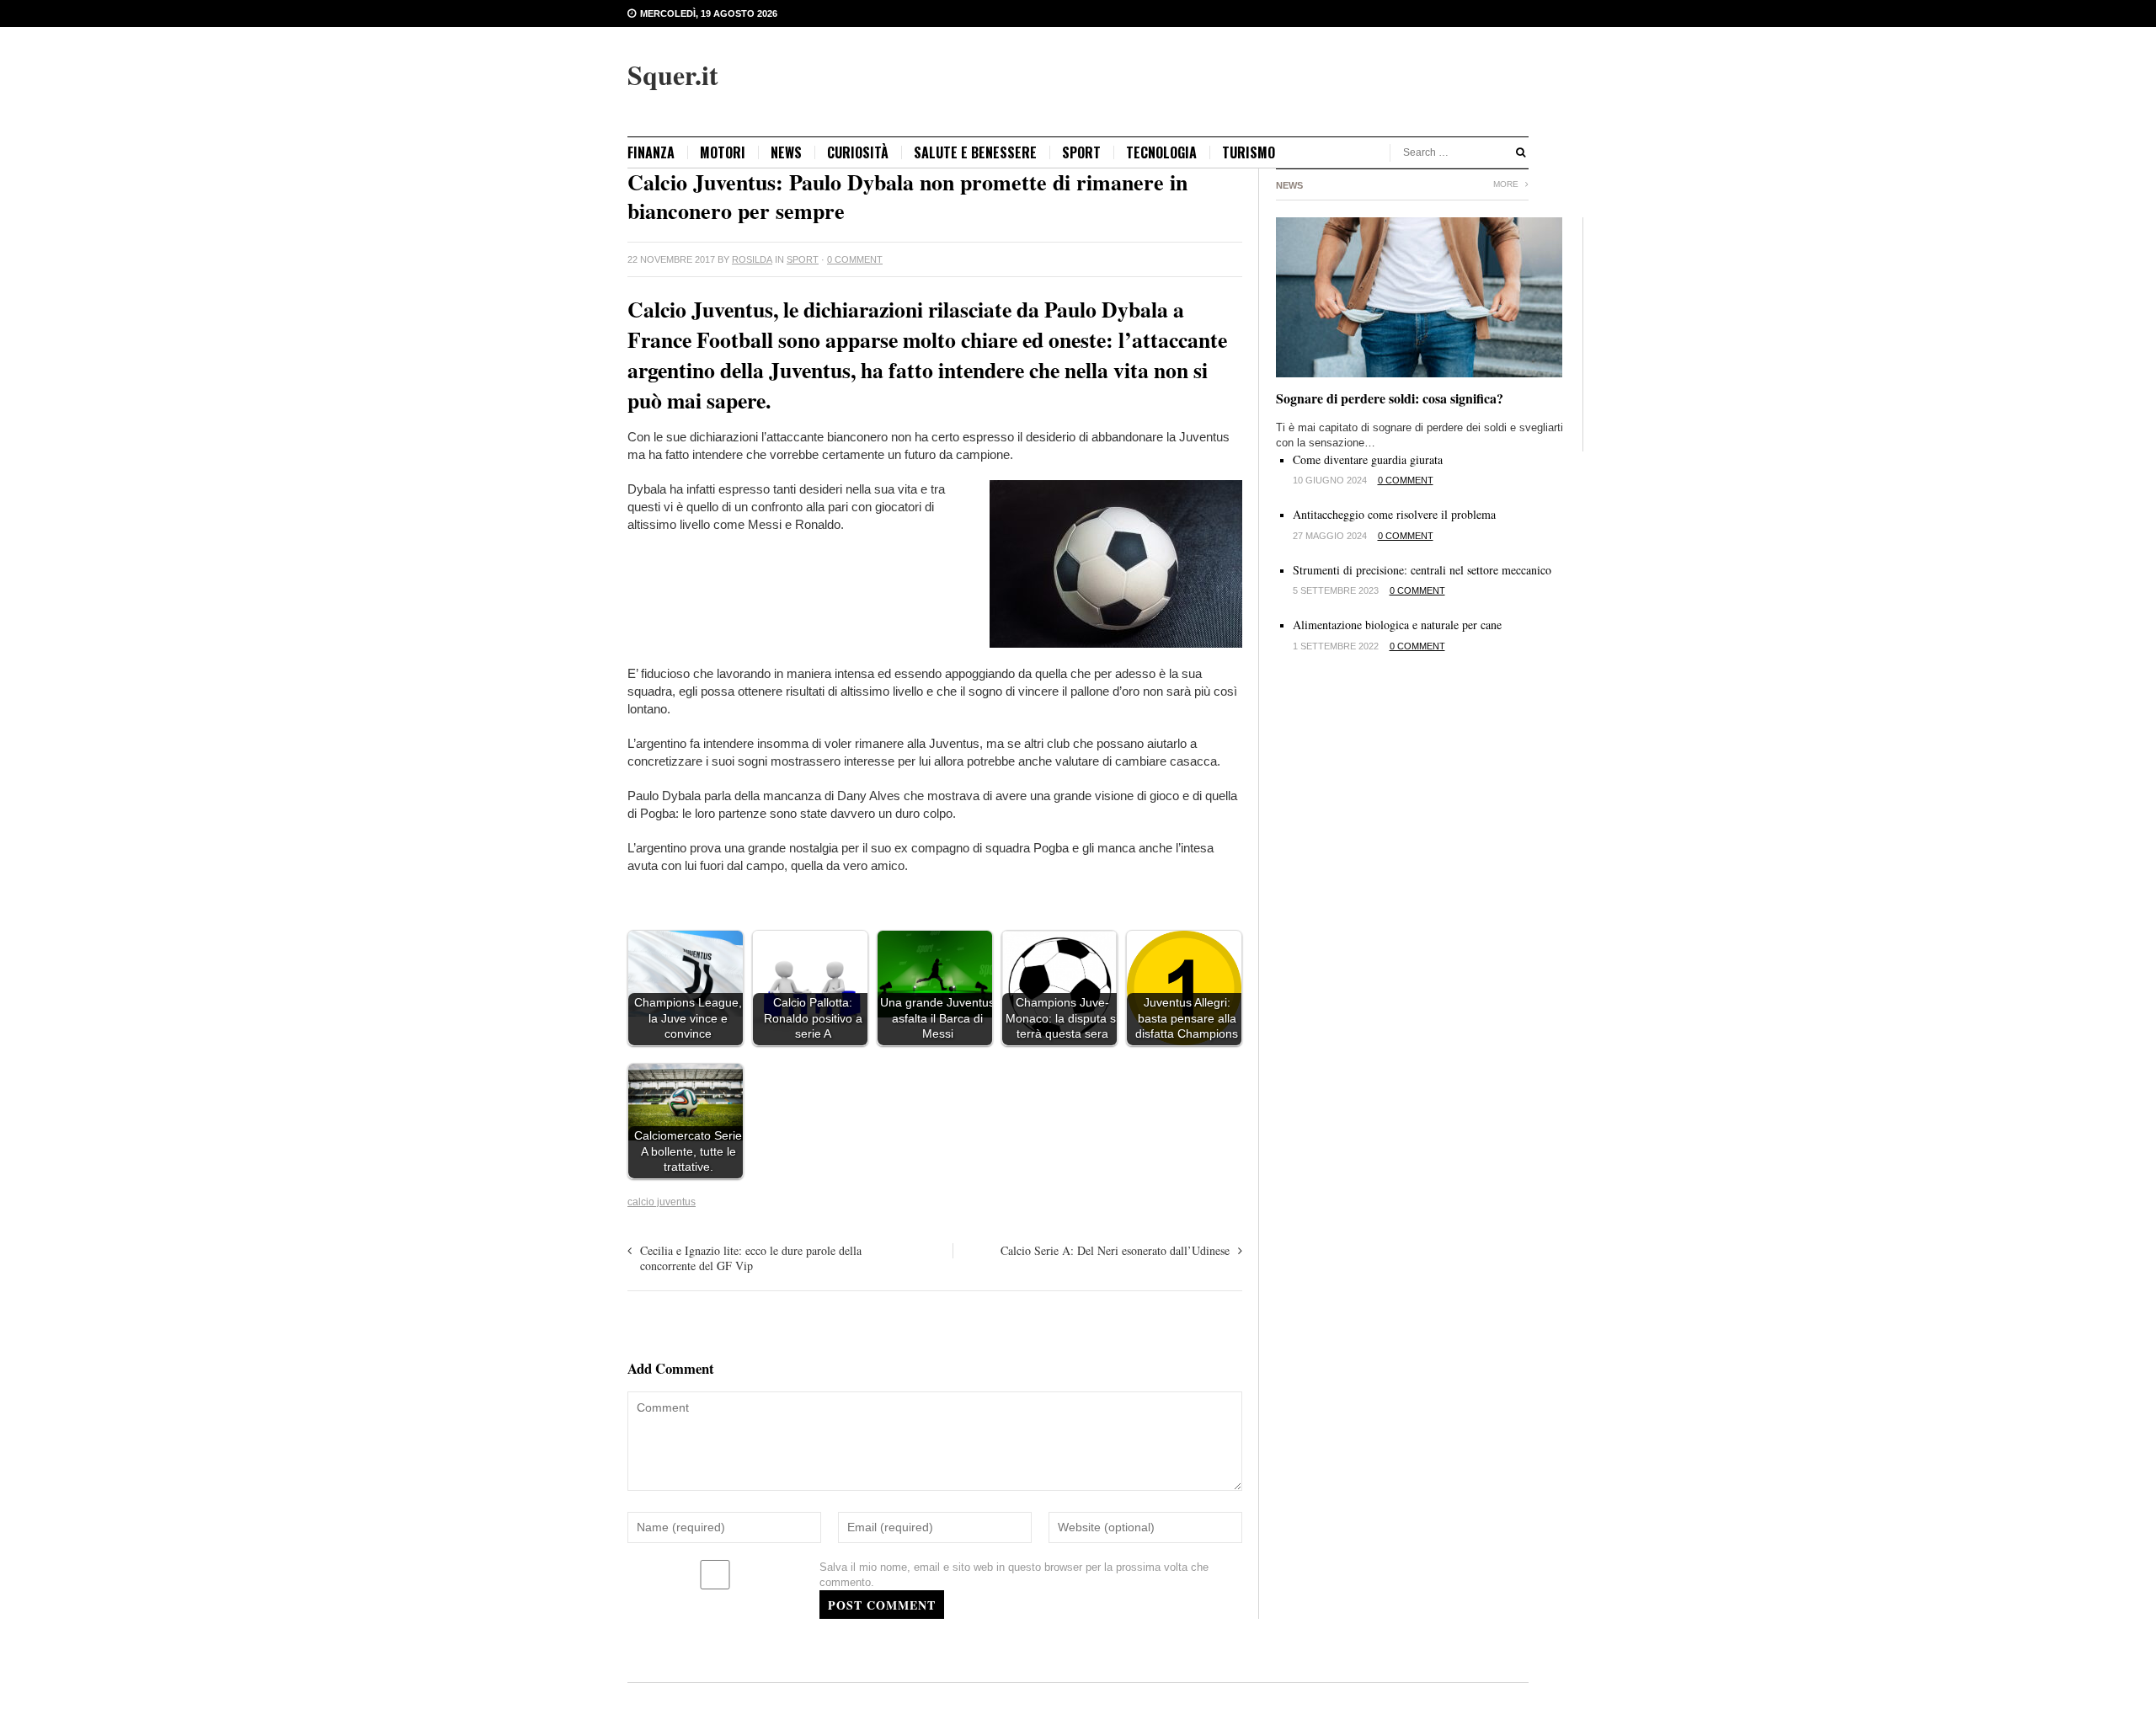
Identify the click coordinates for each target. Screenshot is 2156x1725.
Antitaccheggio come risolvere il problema (1394, 514)
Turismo (1249, 152)
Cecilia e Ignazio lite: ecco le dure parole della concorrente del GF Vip (751, 1258)
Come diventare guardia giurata (1368, 459)
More (1507, 184)
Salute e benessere (975, 152)
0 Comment (855, 259)
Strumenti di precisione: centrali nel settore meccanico (1422, 570)
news (786, 152)
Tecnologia (1161, 152)
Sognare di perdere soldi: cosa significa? (1390, 398)
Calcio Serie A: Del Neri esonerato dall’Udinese (1115, 1250)
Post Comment (882, 1605)
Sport (1081, 152)
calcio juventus (662, 1202)
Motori (723, 152)
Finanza (651, 152)
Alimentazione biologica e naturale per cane (1397, 625)
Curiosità (858, 152)
